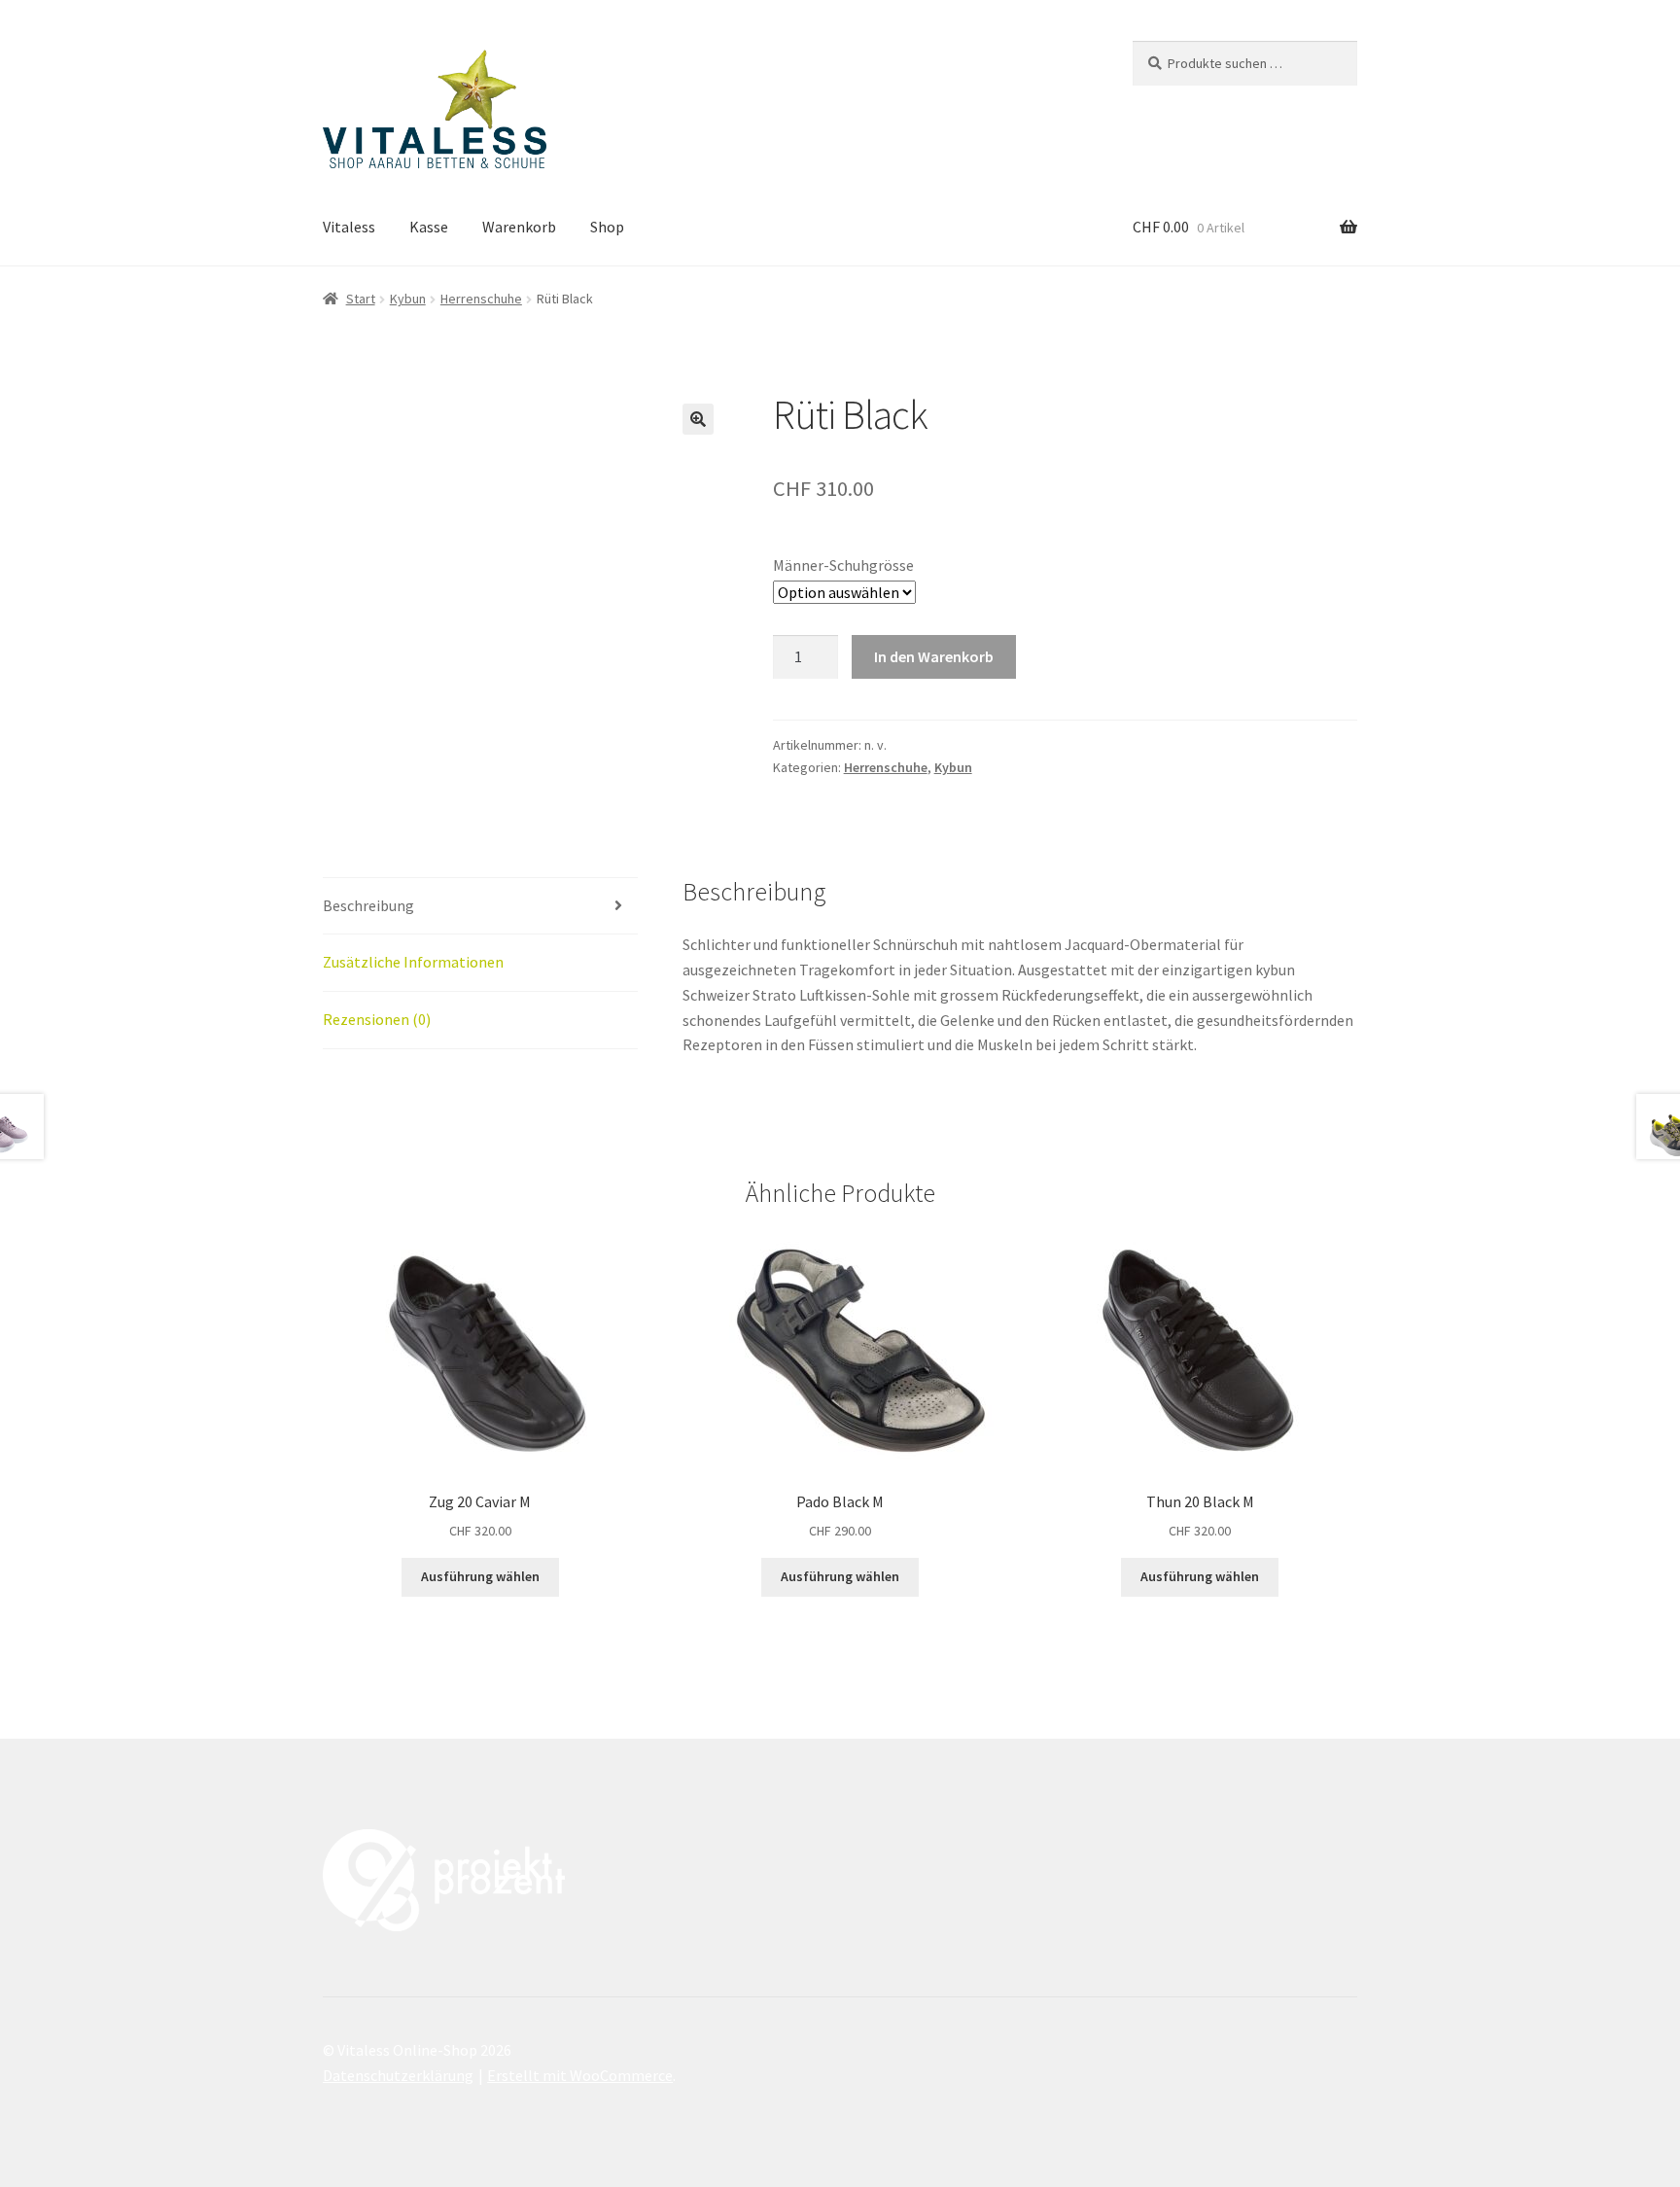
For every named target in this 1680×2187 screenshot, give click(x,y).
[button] (698, 419)
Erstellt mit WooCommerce (580, 2075)
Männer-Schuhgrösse (843, 565)
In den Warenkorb (934, 656)
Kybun (408, 299)
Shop (607, 227)
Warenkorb (519, 227)
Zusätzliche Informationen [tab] (413, 962)
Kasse (429, 227)
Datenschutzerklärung (398, 2075)
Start (361, 299)
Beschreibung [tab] (368, 905)
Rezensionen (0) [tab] (377, 1019)
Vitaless (349, 227)
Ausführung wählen (480, 1576)
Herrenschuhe (481, 299)
